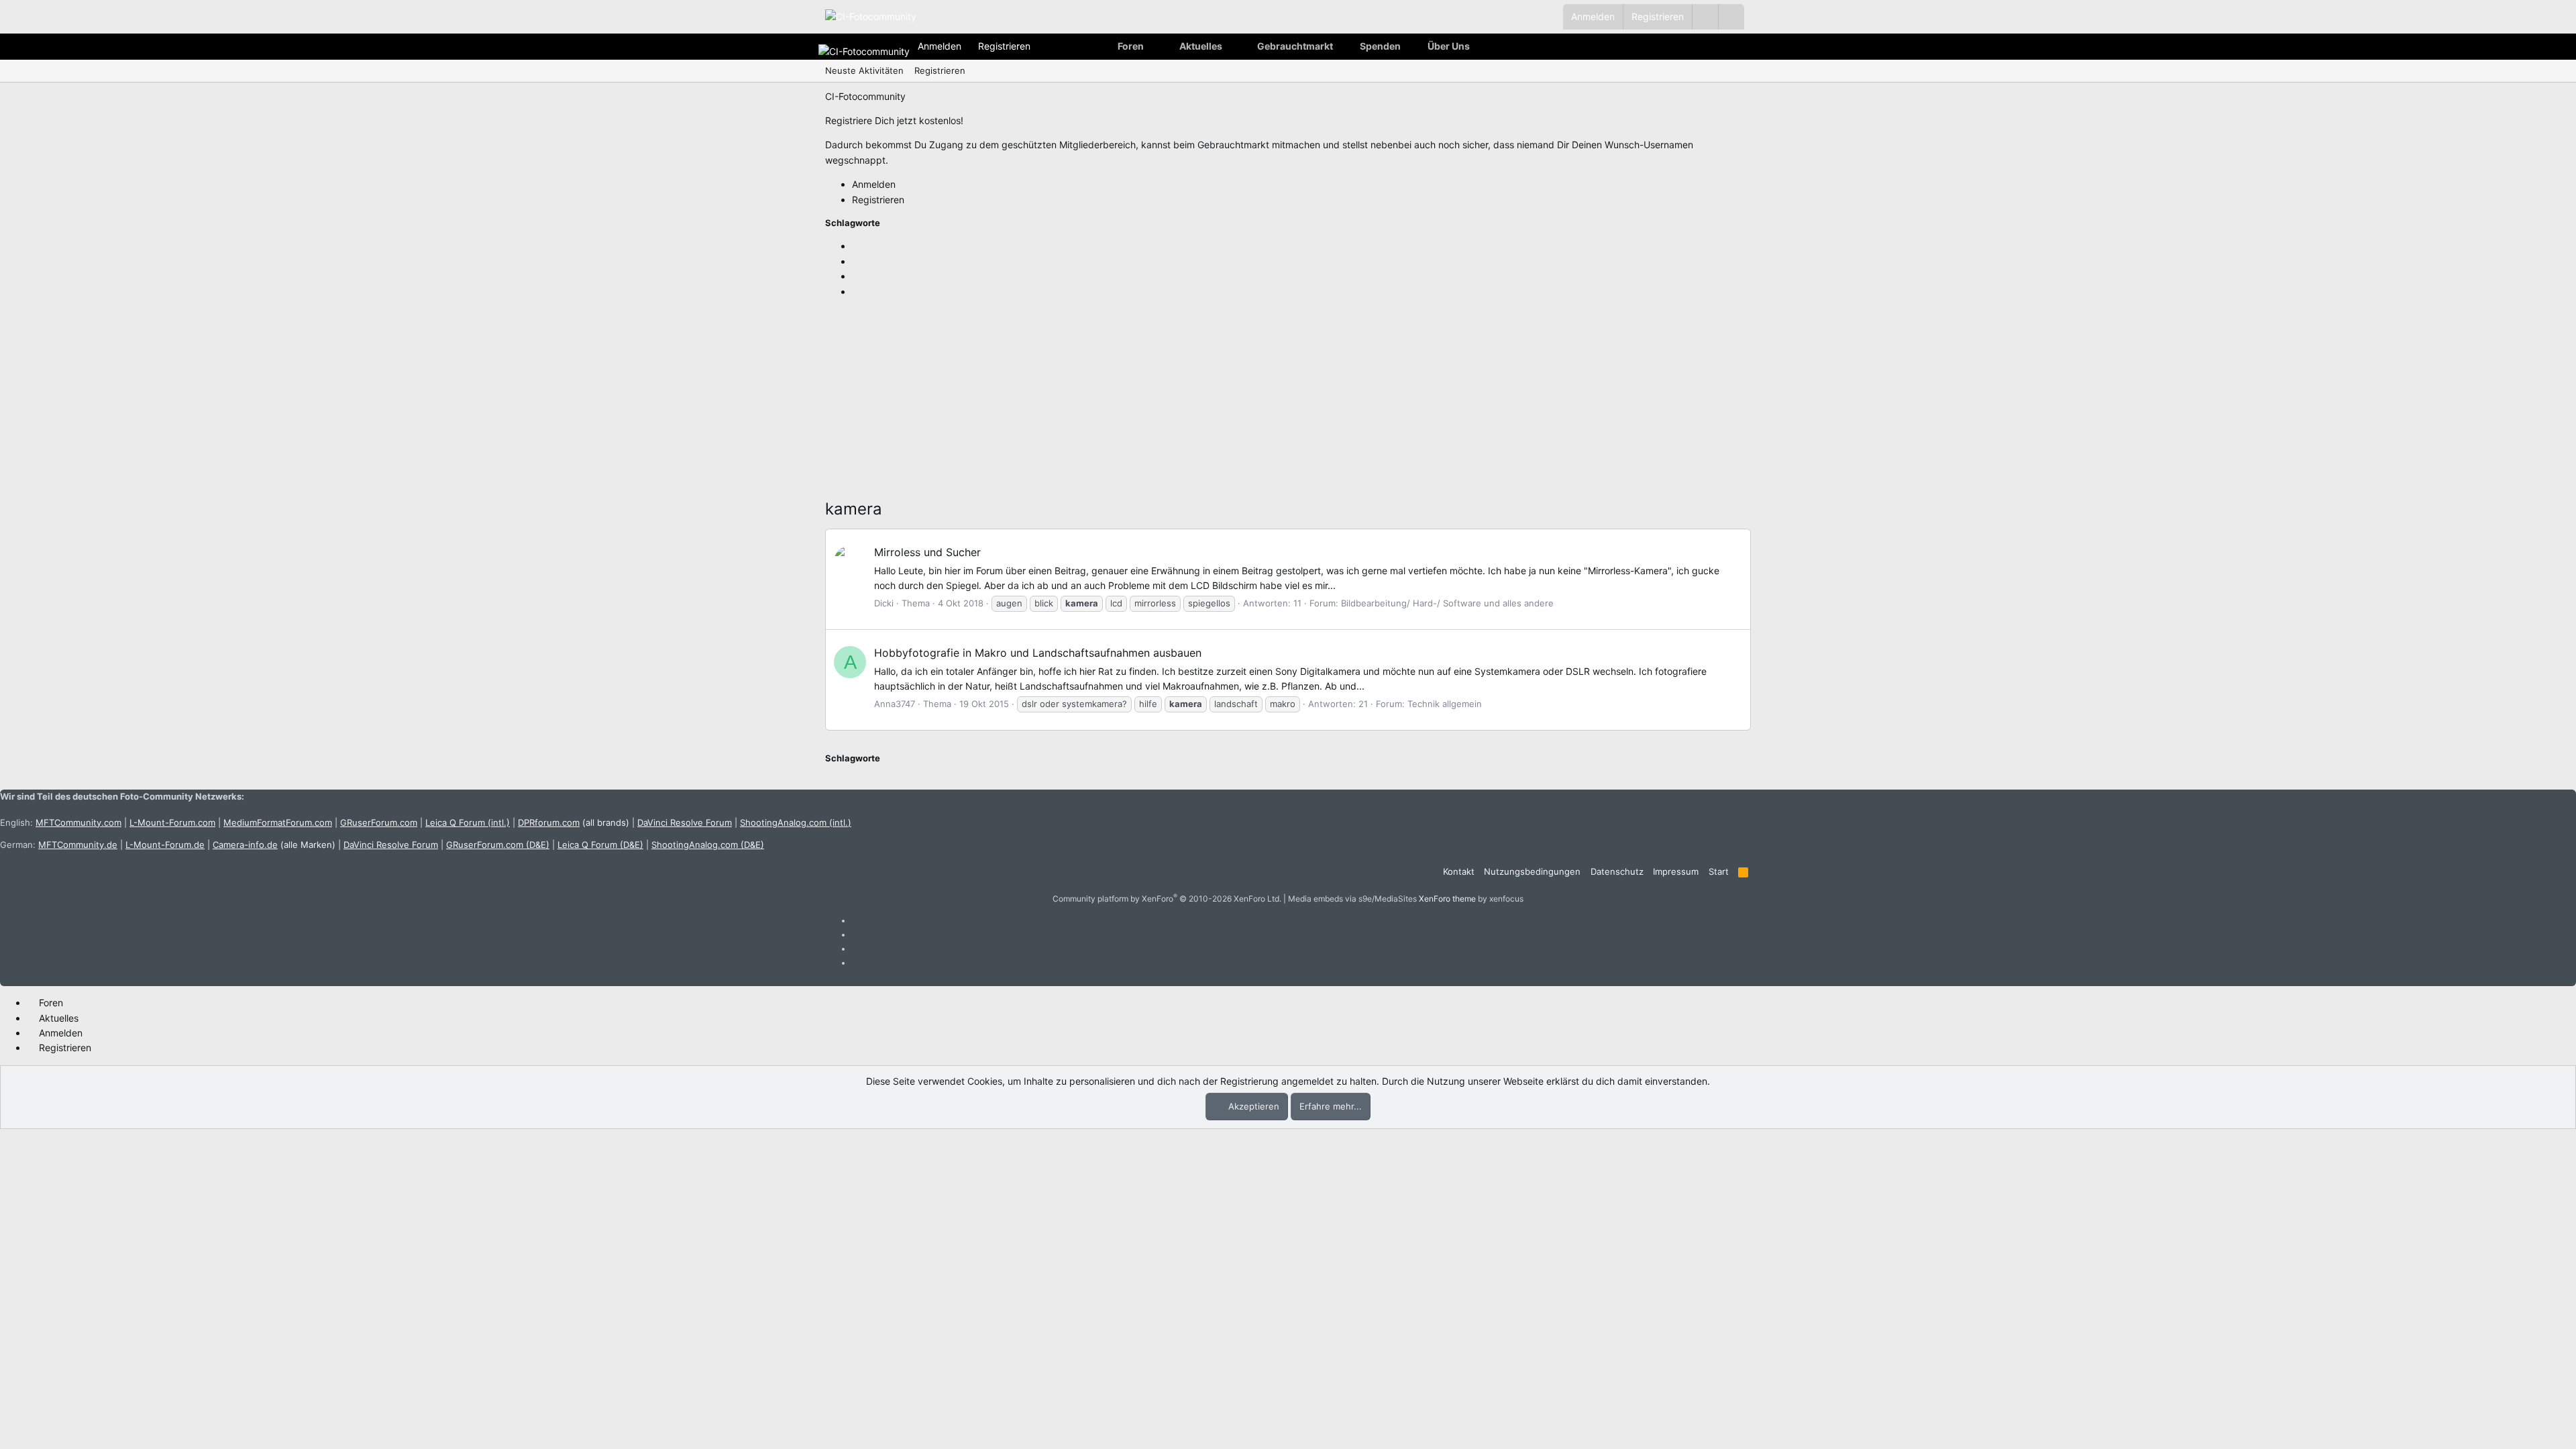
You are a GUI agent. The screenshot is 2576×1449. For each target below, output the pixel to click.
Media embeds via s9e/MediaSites (1352, 899)
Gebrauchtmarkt (1295, 46)
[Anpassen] (1705, 17)
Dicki (884, 603)
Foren (1131, 46)
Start (1719, 871)
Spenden (1380, 46)
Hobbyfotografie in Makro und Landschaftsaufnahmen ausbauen (1038, 653)
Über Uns (1449, 46)
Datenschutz (1617, 871)
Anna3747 (895, 704)
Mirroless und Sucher (927, 552)
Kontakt (1459, 871)
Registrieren (940, 70)
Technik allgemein (1445, 704)
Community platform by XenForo (1167, 899)
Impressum (1676, 871)
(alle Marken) (274, 845)
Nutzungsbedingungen (1532, 871)
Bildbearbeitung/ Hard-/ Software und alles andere (1447, 603)
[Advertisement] (1228, 402)
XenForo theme (1447, 899)
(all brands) (574, 822)
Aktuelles (1201, 46)
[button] (1731, 17)
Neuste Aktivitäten (864, 70)
